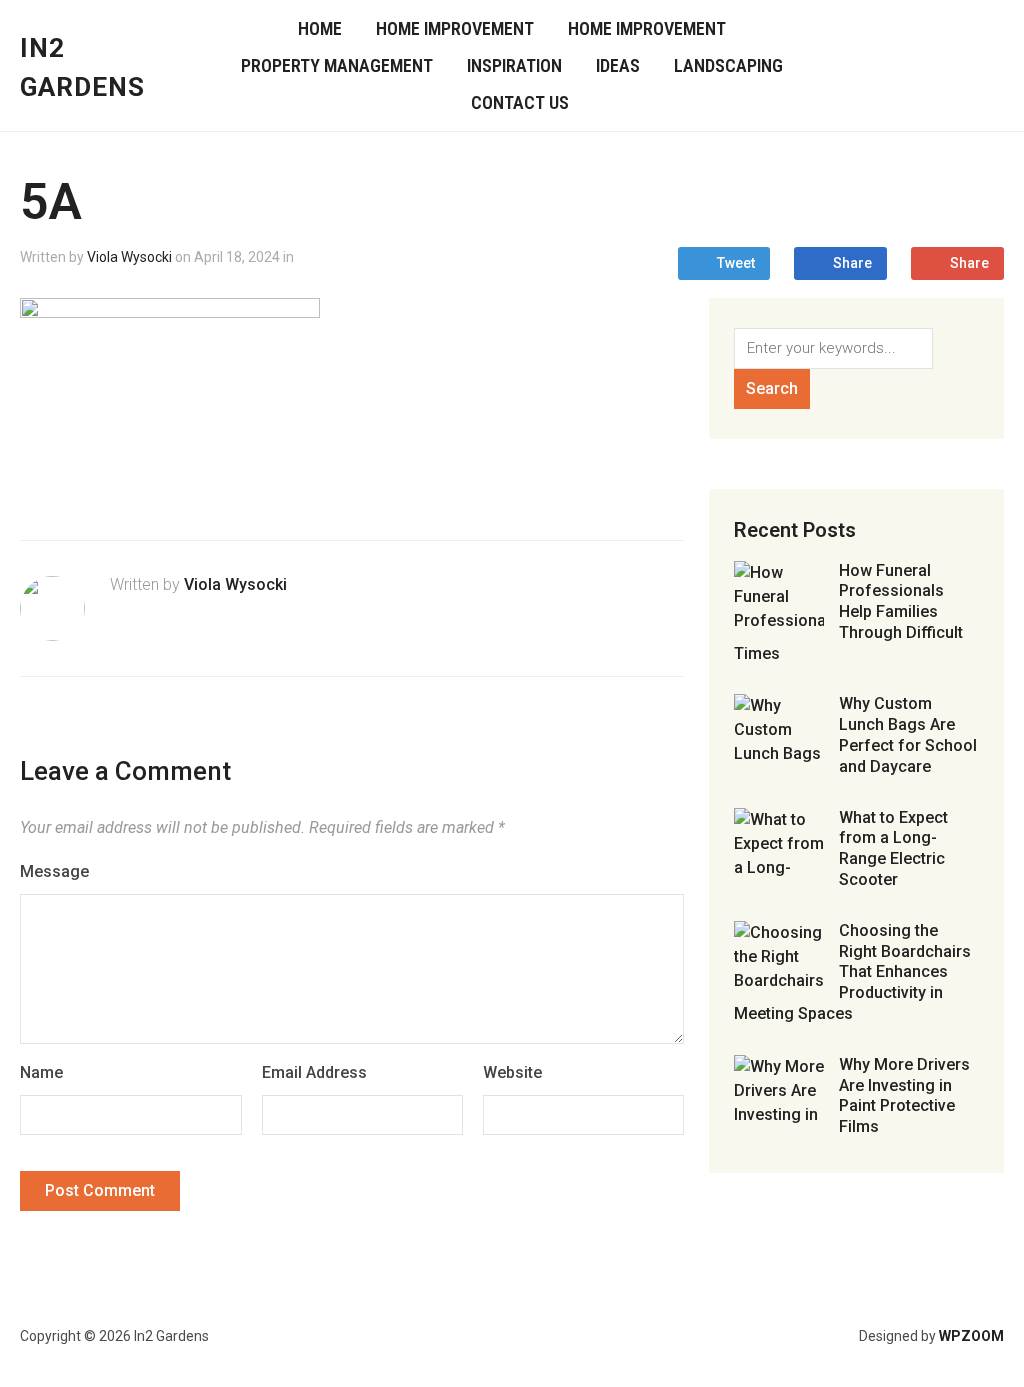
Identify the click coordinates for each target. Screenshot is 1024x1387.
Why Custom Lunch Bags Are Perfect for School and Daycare (908, 734)
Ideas (618, 65)
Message (54, 871)
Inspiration (514, 65)
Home (320, 28)
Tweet (736, 263)
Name (41, 1072)
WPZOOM (971, 1336)
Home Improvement (455, 28)
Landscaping (728, 65)
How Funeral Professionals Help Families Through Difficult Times (848, 612)
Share (852, 263)
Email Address (314, 1072)
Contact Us (520, 102)
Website (512, 1072)
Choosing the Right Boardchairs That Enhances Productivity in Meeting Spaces (852, 972)
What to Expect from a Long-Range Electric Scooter (893, 848)
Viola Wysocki (129, 257)
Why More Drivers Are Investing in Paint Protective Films (904, 1095)
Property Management (337, 65)
